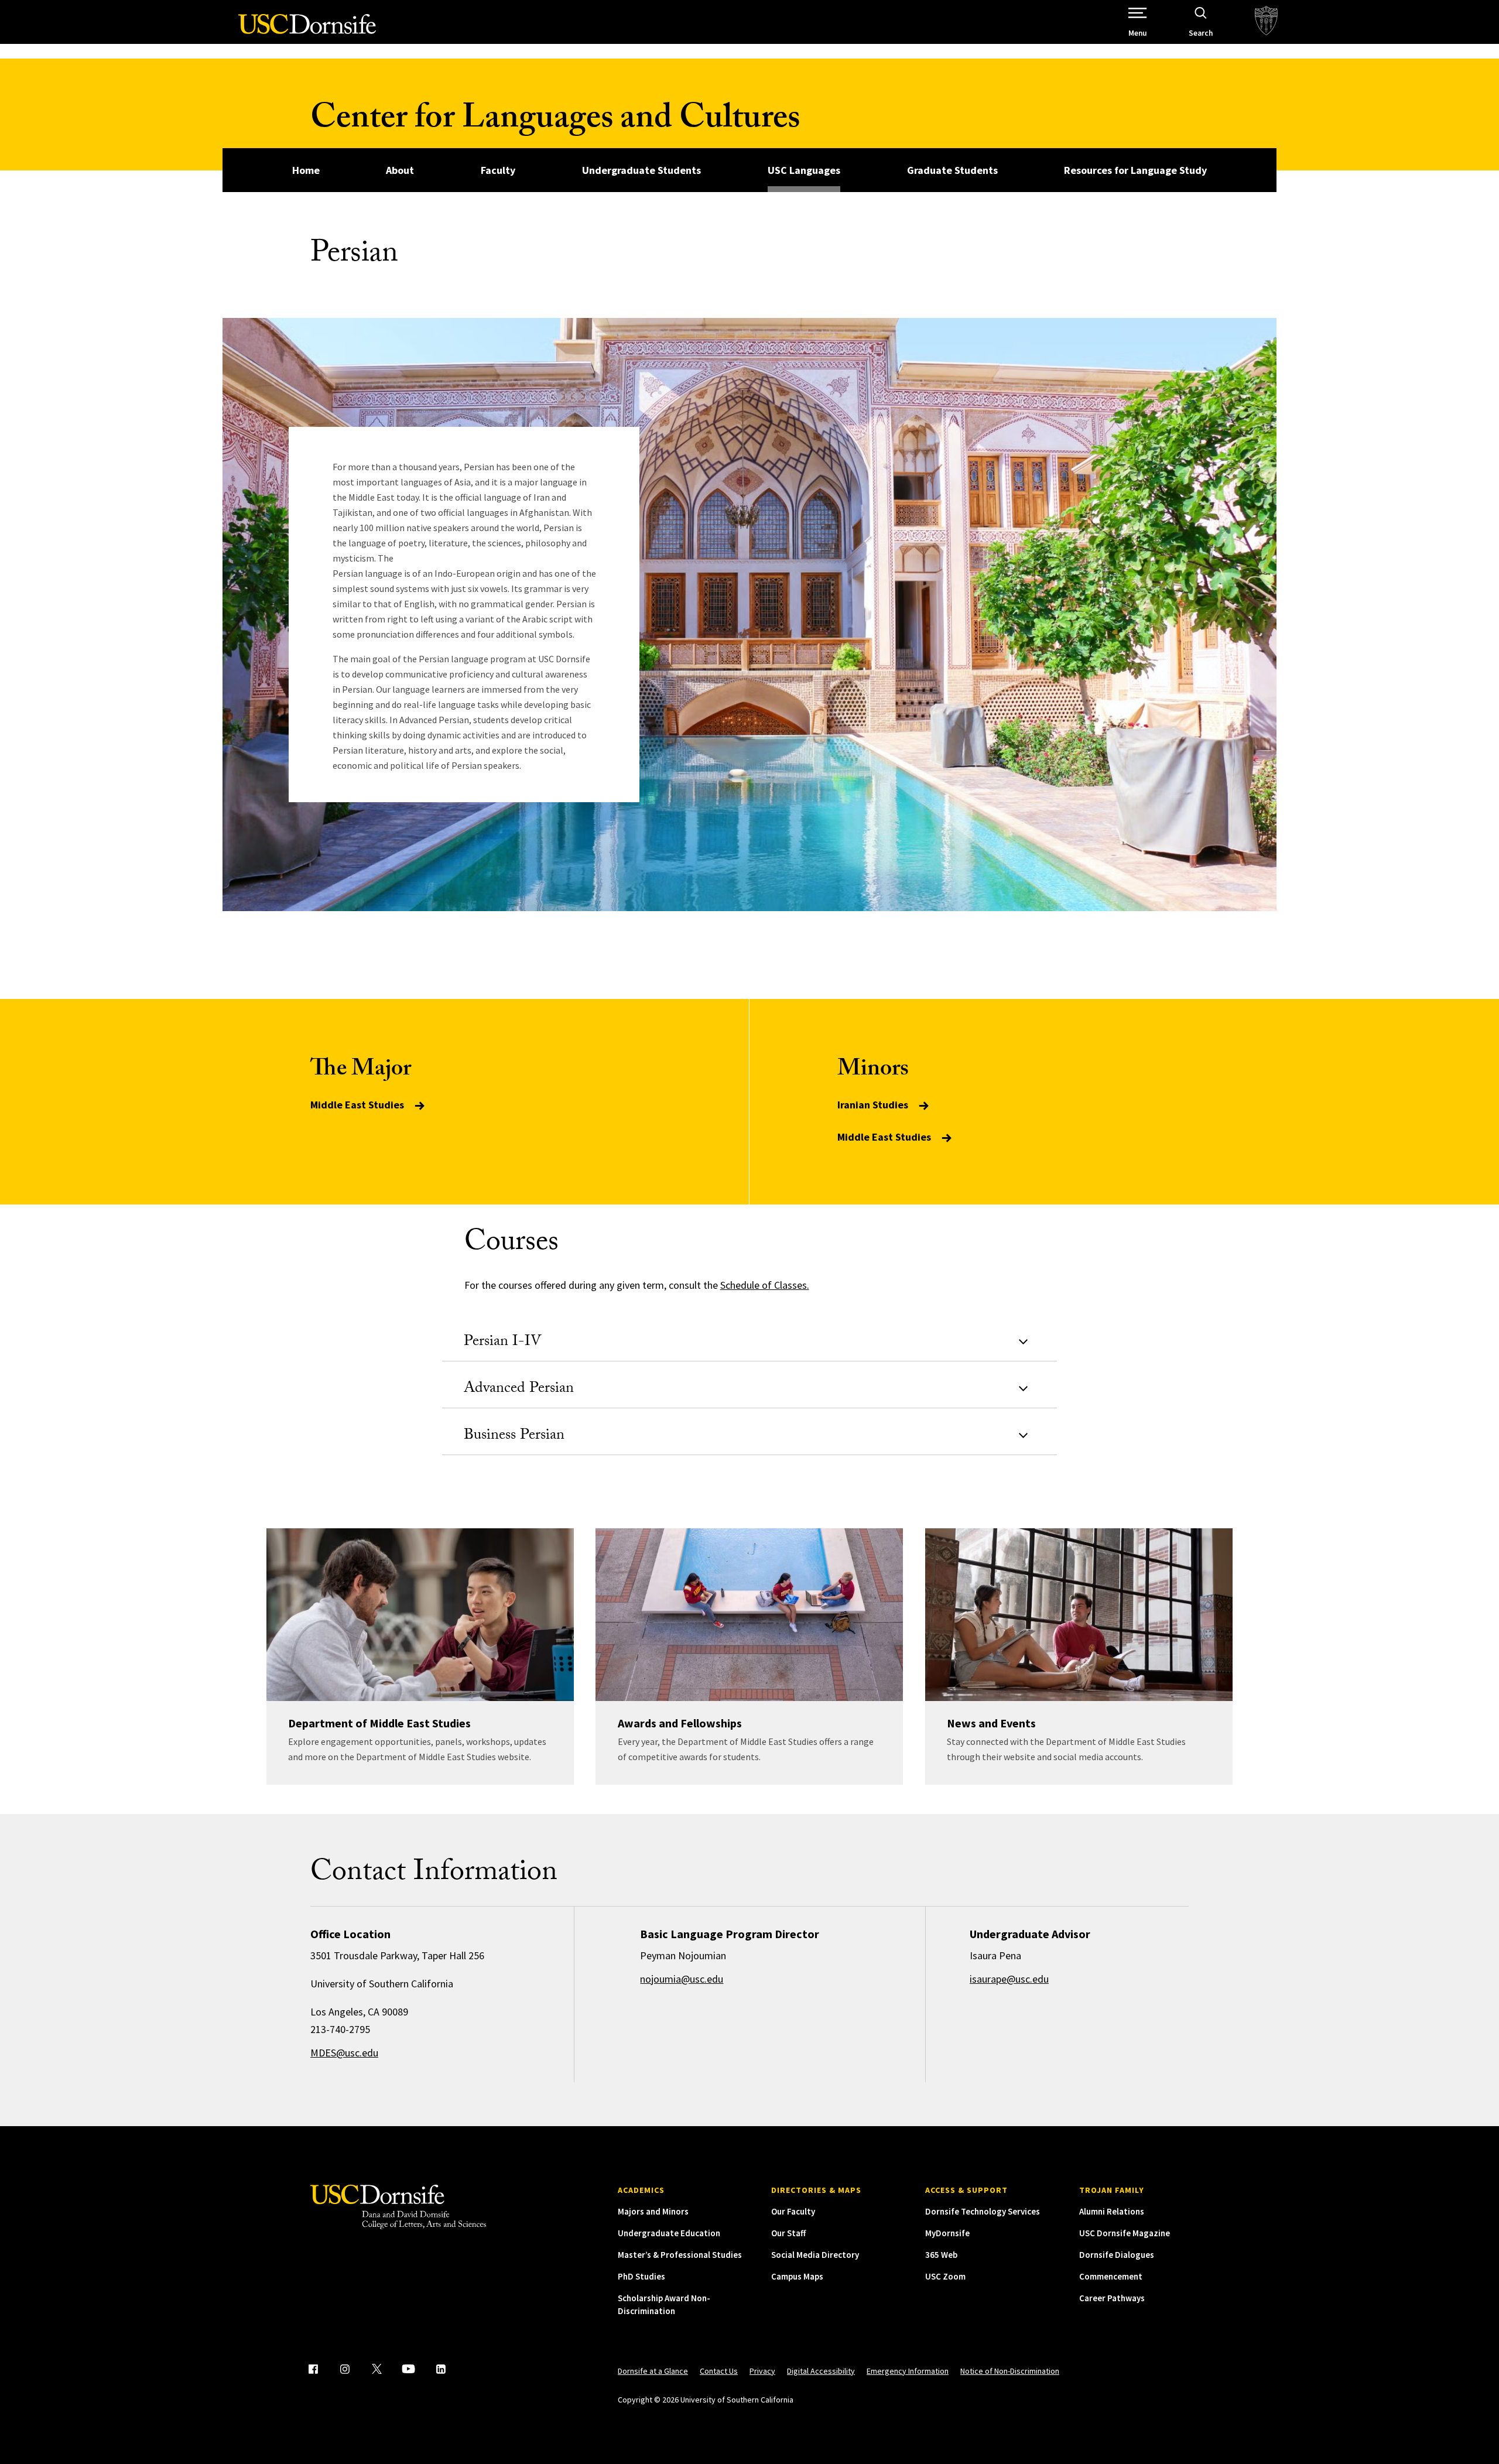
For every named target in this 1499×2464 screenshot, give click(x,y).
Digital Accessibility (821, 2371)
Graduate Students (952, 170)
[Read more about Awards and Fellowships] (749, 1615)
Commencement (1111, 2276)
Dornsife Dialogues (1117, 2255)
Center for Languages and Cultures (555, 122)
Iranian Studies (874, 1105)
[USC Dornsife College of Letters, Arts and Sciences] (307, 31)
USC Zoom (945, 2276)
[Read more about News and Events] (1079, 1615)
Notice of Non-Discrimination (1010, 2371)
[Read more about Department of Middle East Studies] (420, 1615)
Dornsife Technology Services (983, 2211)
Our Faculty (793, 2211)
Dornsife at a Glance (653, 2371)
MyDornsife (947, 2233)
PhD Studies (641, 2276)
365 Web (941, 2255)
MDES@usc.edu (344, 2053)
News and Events (991, 1723)
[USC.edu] (1266, 22)
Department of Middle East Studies (379, 1723)
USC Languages (804, 170)
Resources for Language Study (1135, 170)
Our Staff (788, 2233)
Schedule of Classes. (765, 1285)
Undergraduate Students (641, 170)
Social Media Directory (815, 2255)
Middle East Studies (358, 1105)
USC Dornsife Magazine (1125, 2233)
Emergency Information (908, 2371)
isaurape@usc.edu (1009, 1979)
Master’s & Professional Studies (680, 2255)
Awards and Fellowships (680, 1723)
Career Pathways (1112, 2298)
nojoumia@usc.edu (682, 1979)
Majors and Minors (653, 2211)
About (400, 170)
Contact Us (719, 2371)
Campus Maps (797, 2276)
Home (306, 170)
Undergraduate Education (669, 2233)
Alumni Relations (1112, 2211)
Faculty (498, 170)
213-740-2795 (340, 2029)
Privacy (762, 2371)
